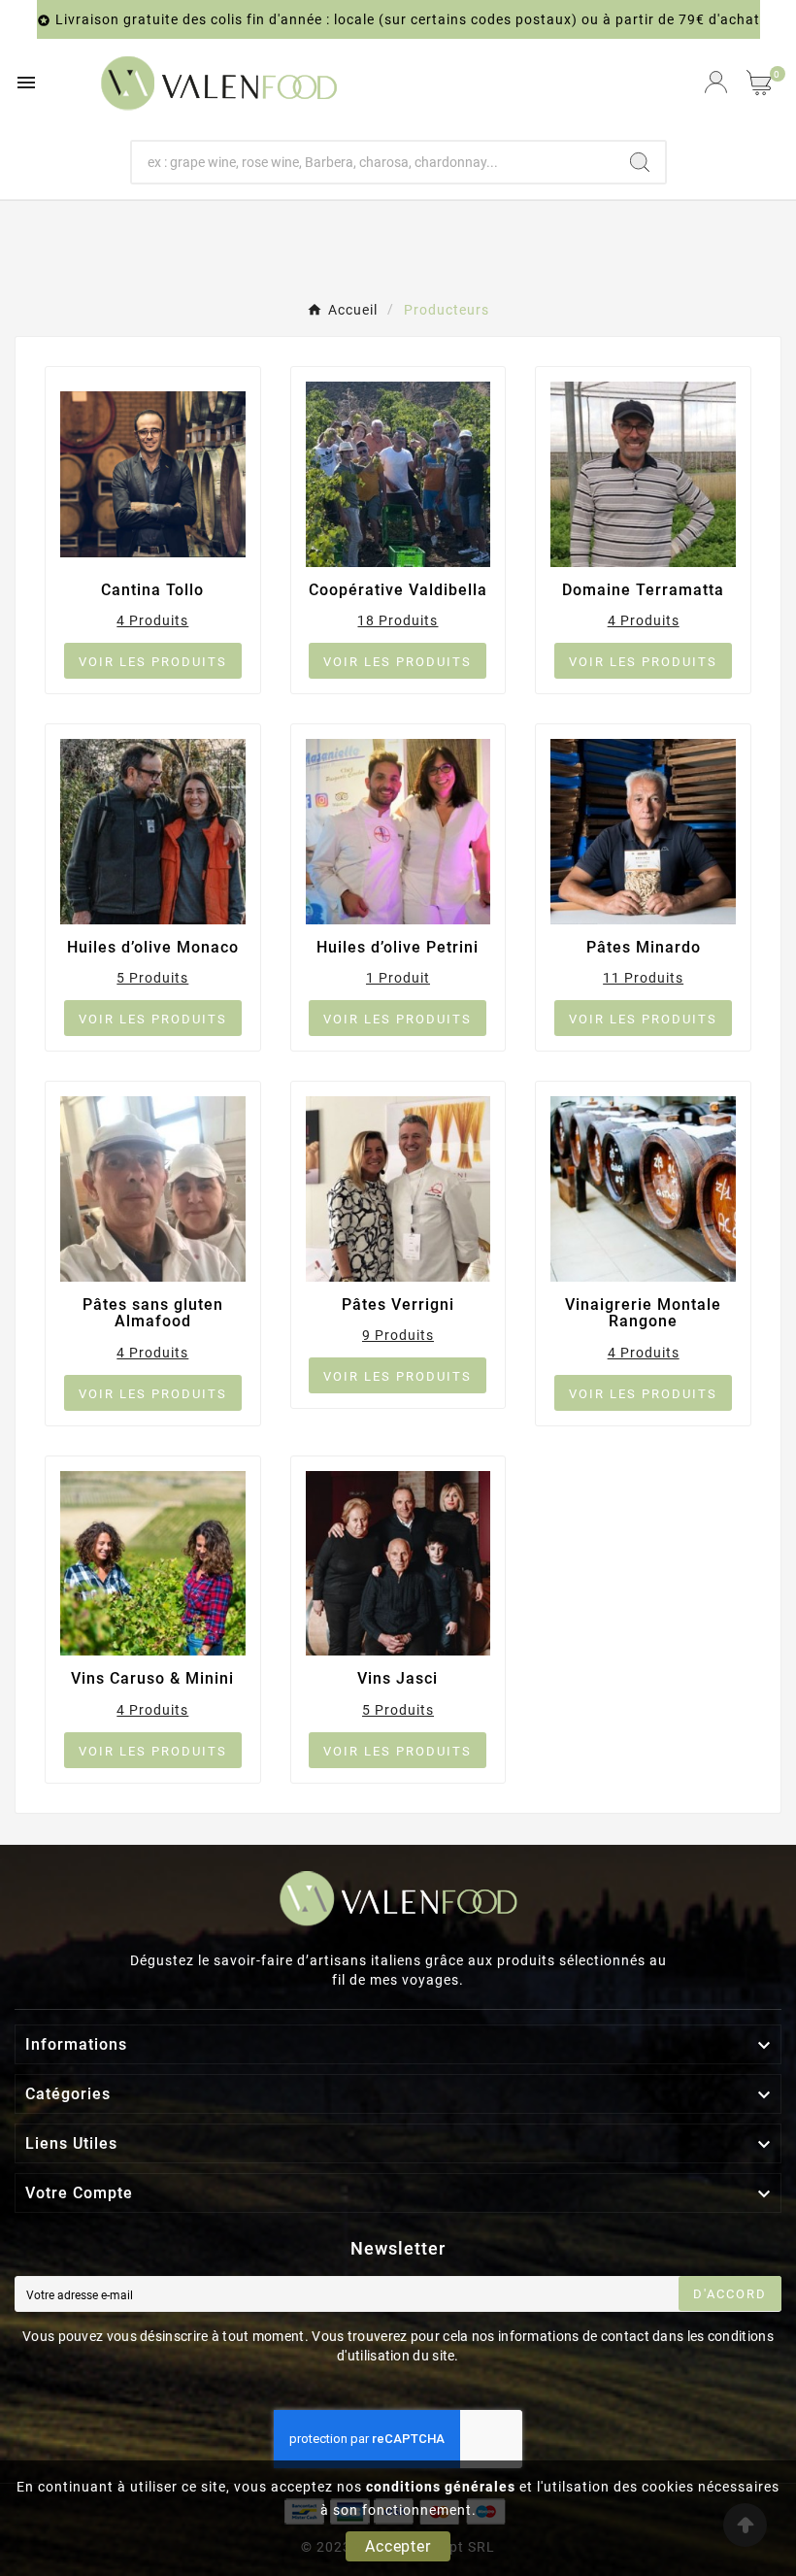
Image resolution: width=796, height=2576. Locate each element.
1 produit (398, 978)
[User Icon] (716, 82)
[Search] (640, 162)
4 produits (152, 620)
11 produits (643, 978)
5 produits (152, 978)
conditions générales (441, 2487)
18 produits (398, 620)
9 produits (398, 1335)
